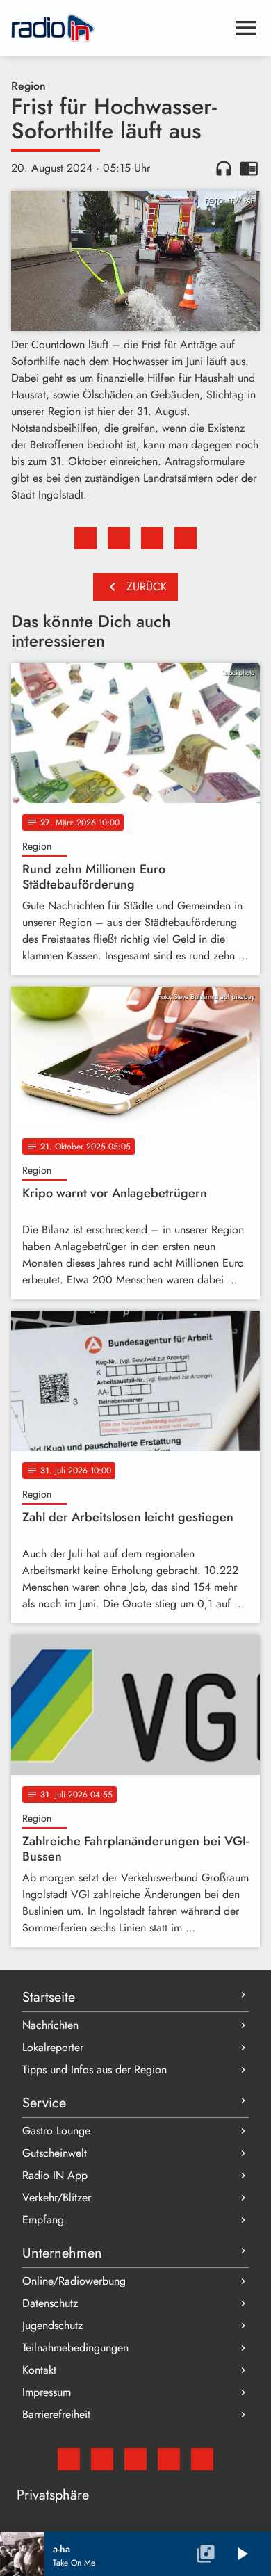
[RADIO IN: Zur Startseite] (119, 28)
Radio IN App (55, 2175)
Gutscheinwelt (55, 2153)
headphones (224, 168)
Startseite (49, 1997)
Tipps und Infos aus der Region (95, 2069)
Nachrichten (50, 2025)
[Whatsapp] (169, 2459)
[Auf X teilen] (119, 538)
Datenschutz (50, 2303)
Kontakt (39, 2370)
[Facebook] (102, 2459)
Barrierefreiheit (56, 2414)
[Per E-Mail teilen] (186, 538)
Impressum (47, 2392)
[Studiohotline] (202, 2459)
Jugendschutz (52, 2325)
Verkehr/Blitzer (57, 2197)
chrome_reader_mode (249, 168)
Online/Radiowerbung (74, 2281)
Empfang (43, 2220)
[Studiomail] (69, 2459)
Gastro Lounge (56, 2131)
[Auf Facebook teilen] (85, 538)
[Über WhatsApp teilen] (152, 538)
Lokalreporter (53, 2047)
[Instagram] (135, 2459)
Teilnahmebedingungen (75, 2348)
